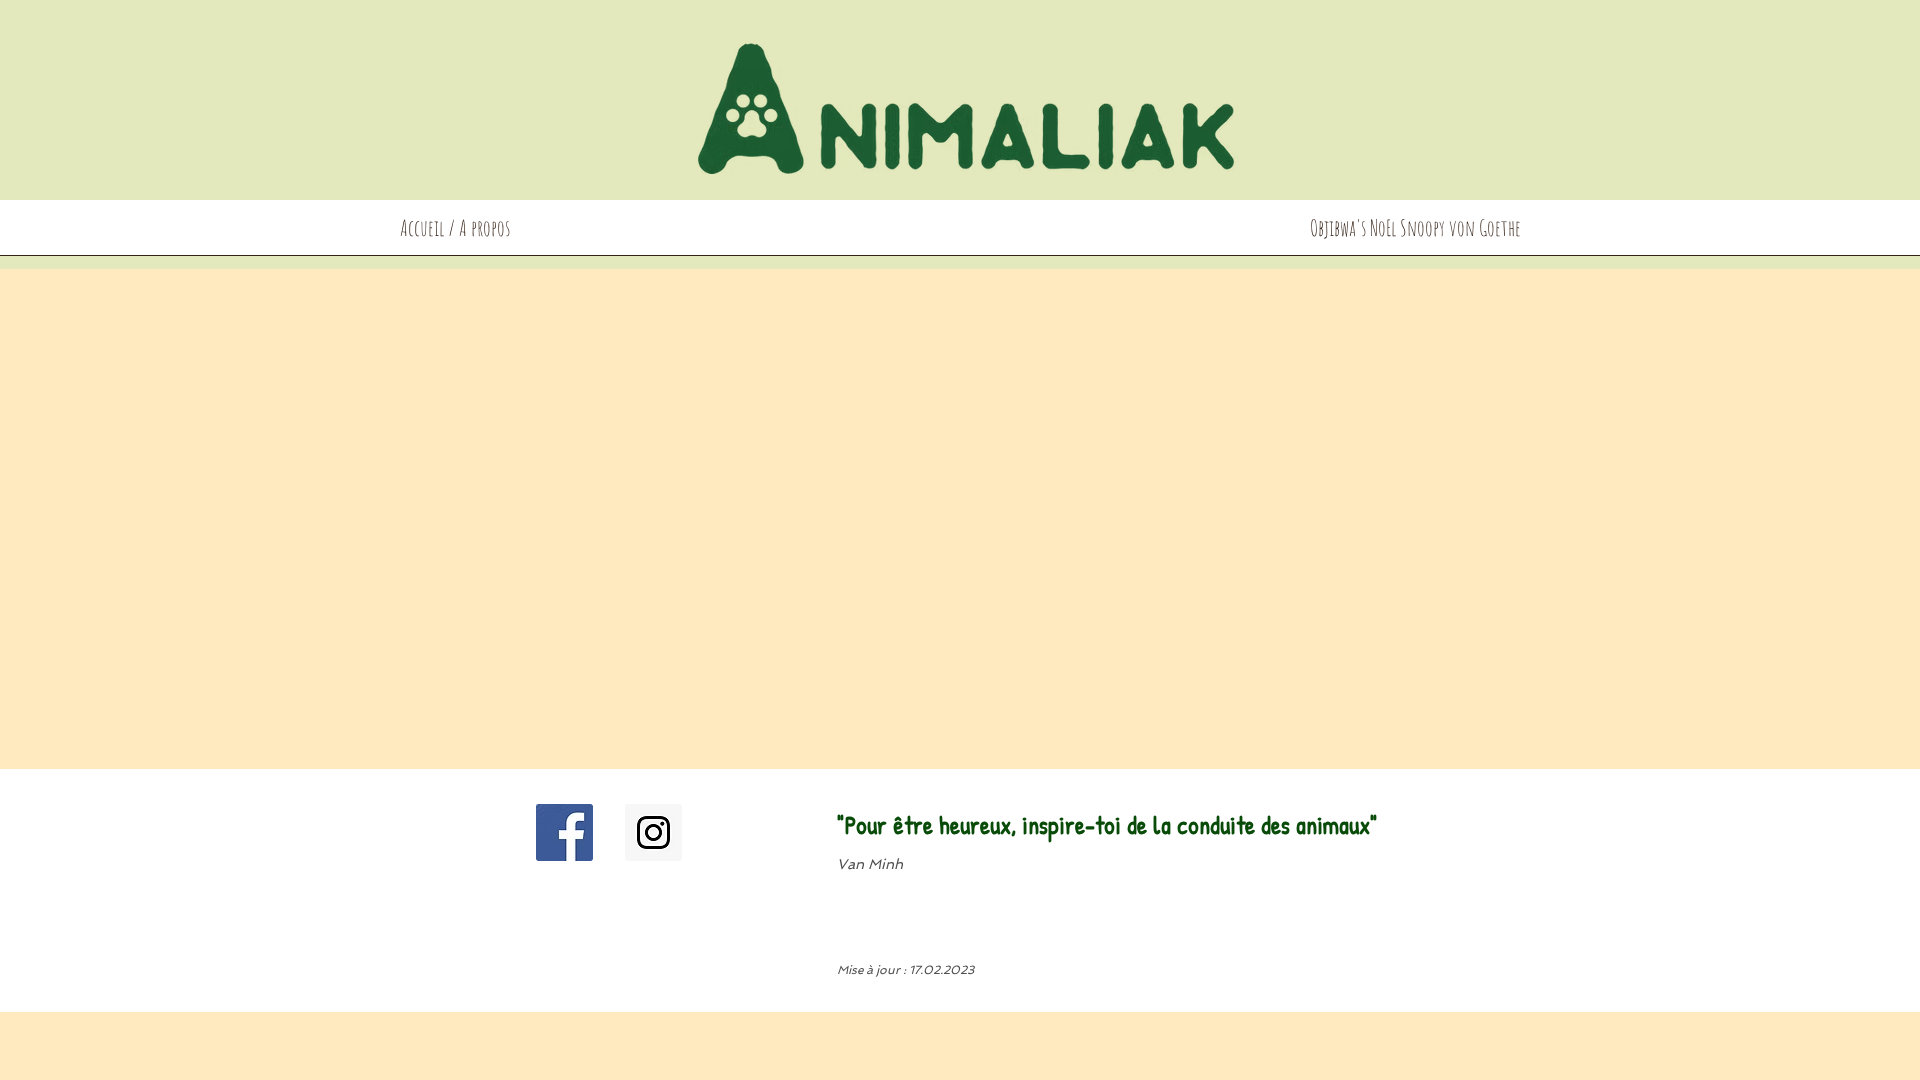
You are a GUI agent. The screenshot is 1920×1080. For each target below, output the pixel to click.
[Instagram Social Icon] (653, 832)
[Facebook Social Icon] (564, 832)
